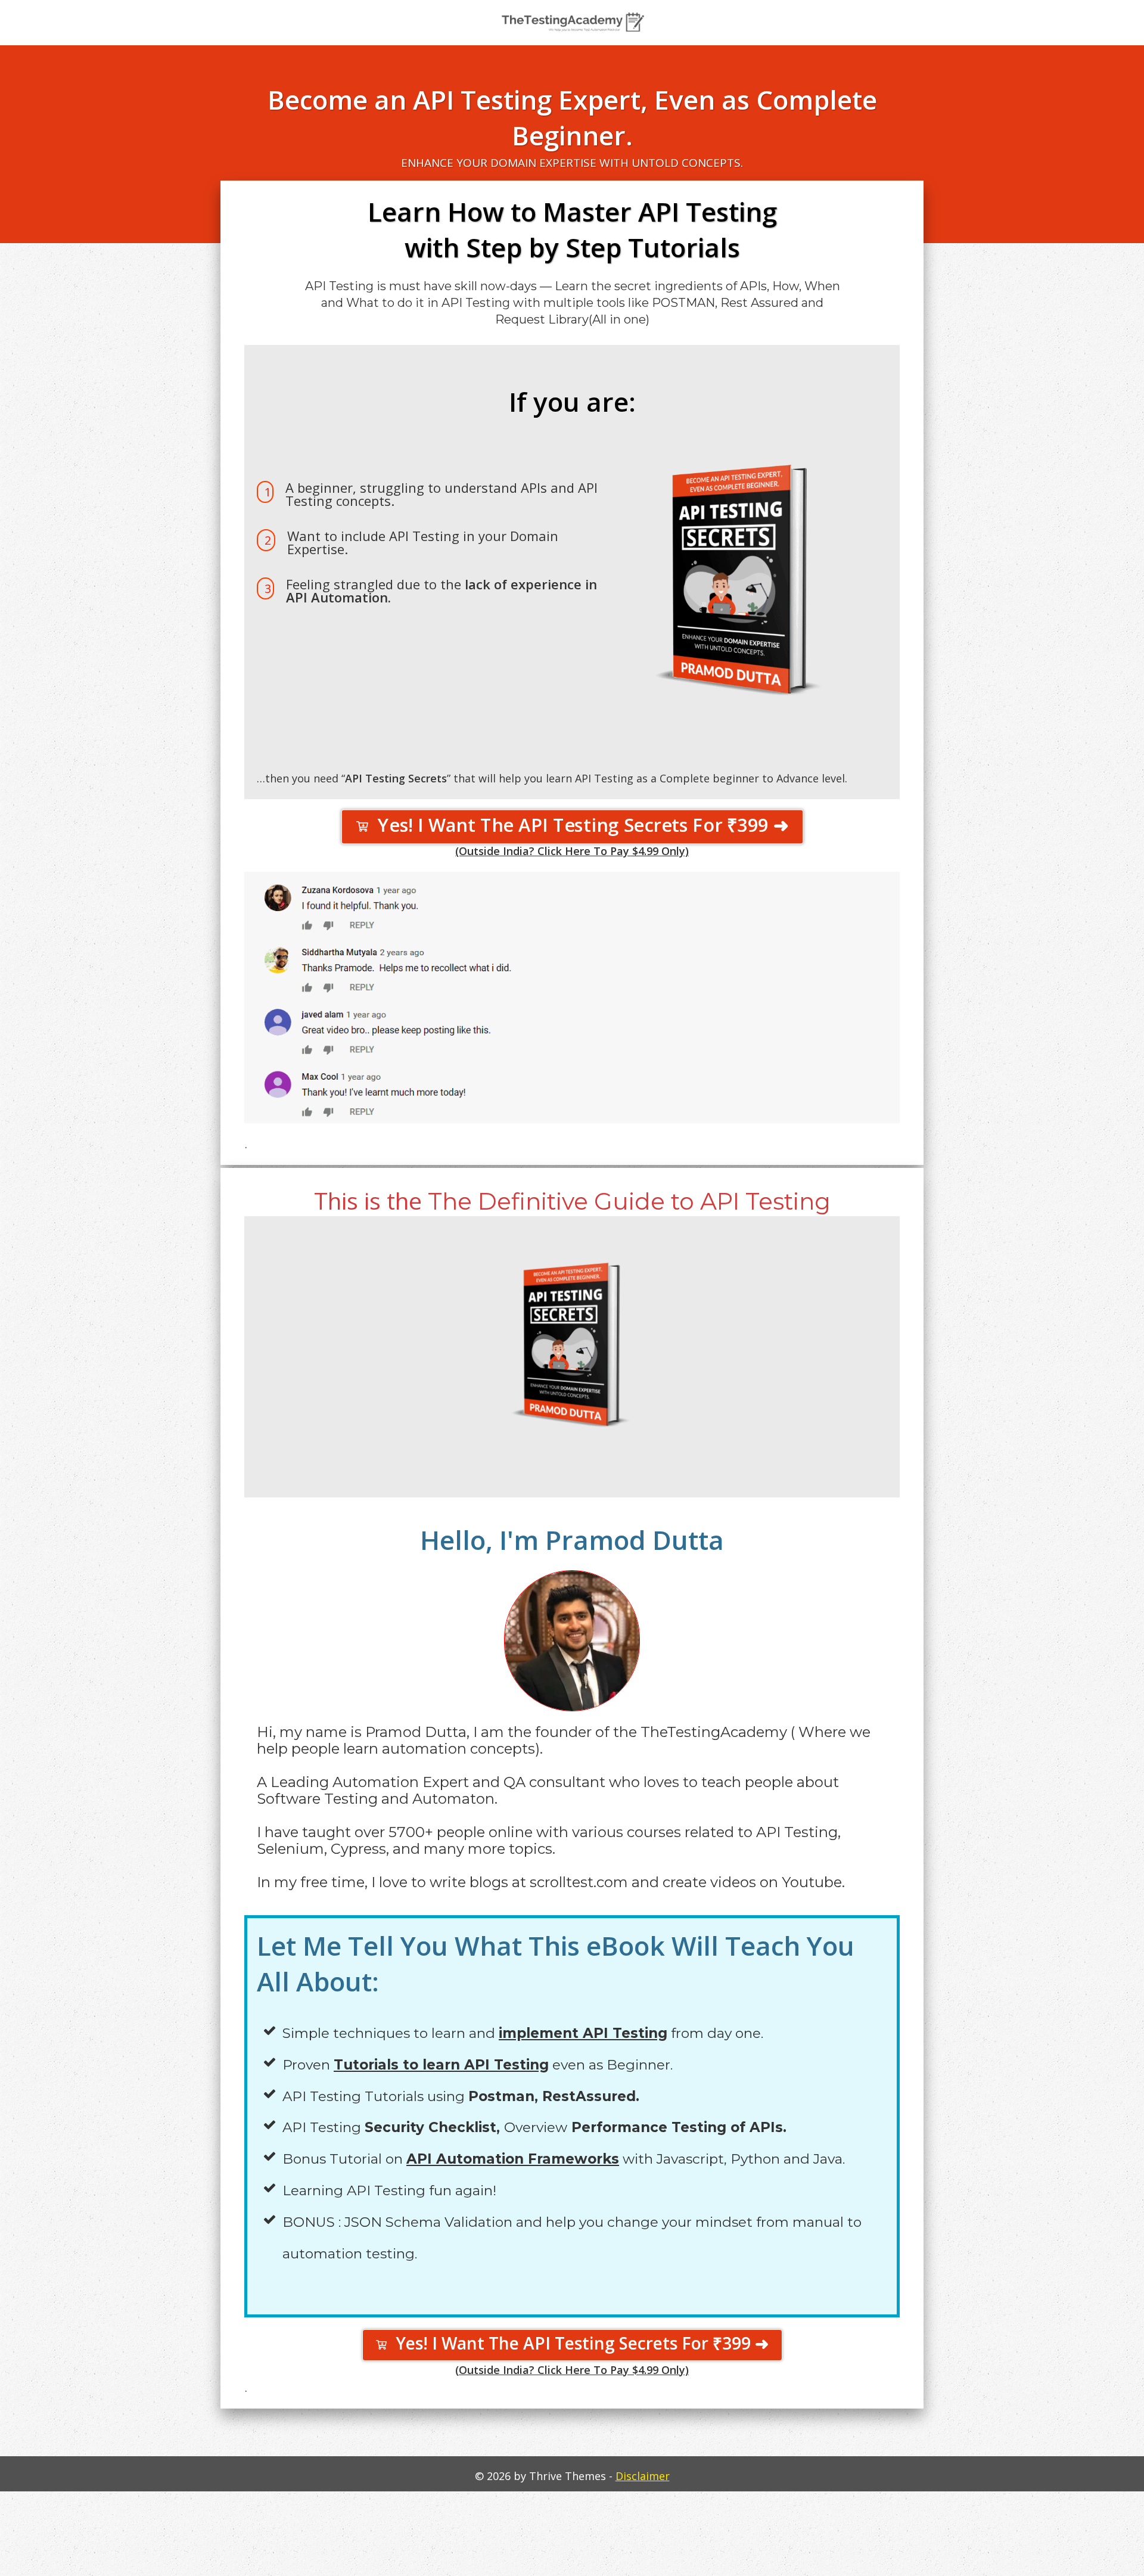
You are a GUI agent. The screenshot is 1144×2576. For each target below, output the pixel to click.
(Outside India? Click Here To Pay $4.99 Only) (572, 851)
